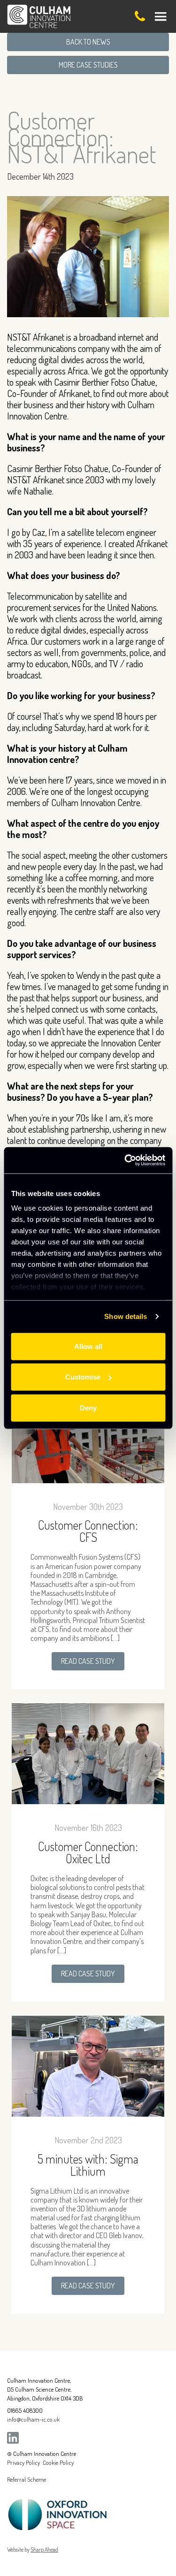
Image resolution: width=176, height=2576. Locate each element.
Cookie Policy (58, 2462)
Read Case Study (88, 1661)
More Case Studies (88, 65)
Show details (126, 1316)
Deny (88, 1407)
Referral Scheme (27, 2479)
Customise (83, 1377)
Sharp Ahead (44, 2549)
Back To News (88, 42)
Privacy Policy (23, 2462)
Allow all (88, 1346)
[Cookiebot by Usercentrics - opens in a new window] (125, 1160)
